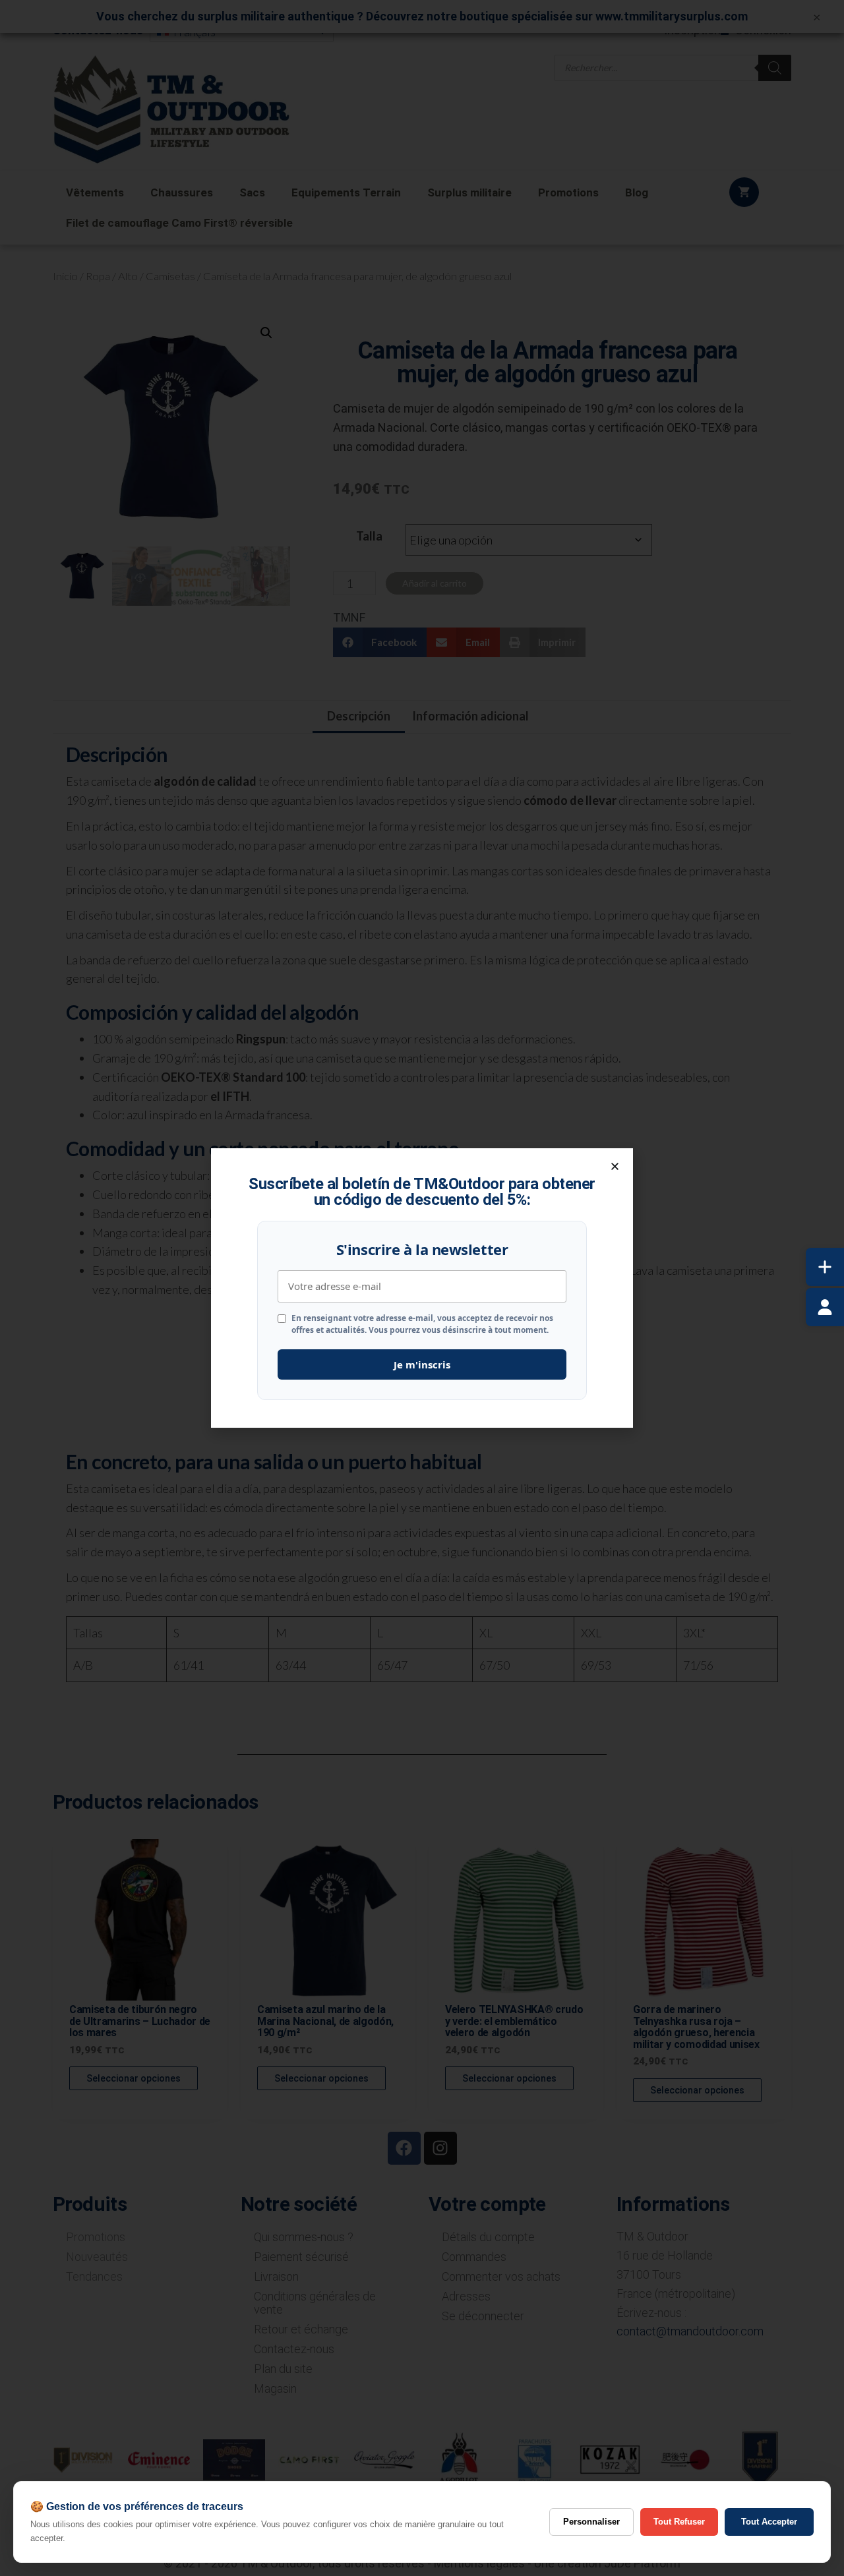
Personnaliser (591, 2522)
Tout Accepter (769, 2522)
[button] (615, 1166)
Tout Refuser (679, 2522)
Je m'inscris (422, 1364)
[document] (422, 1288)
